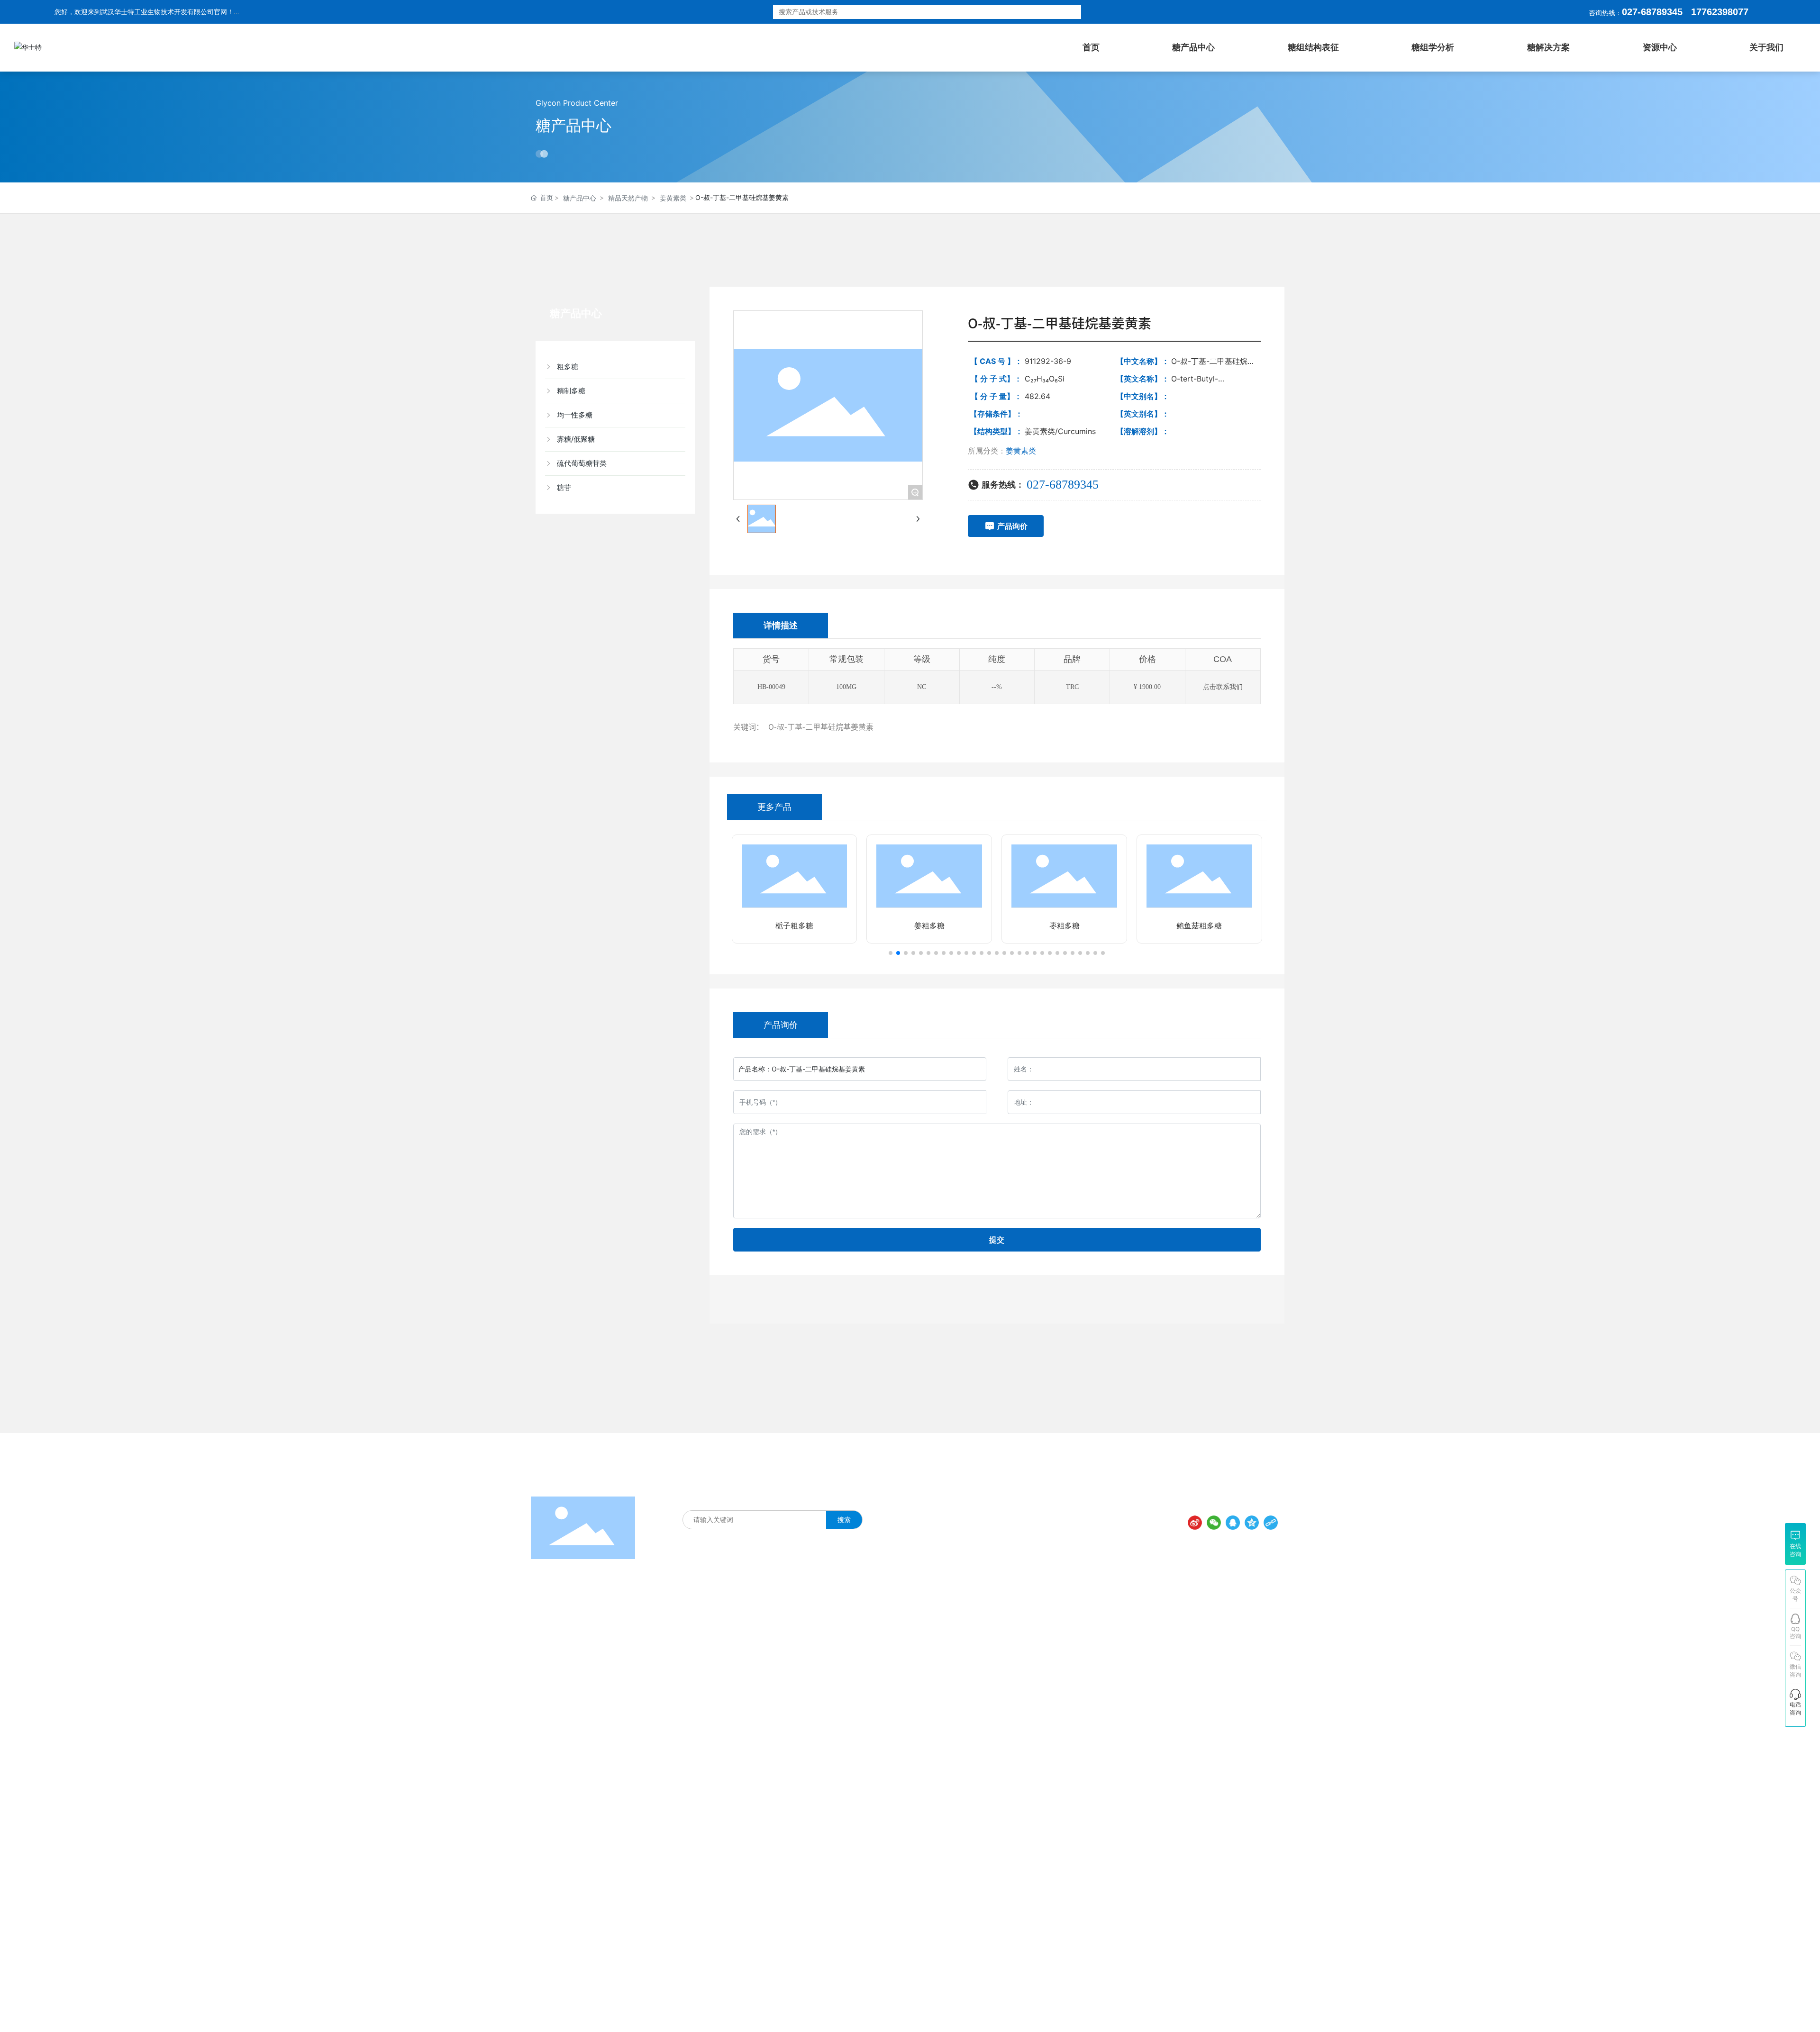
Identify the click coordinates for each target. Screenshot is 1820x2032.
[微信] (1214, 1523)
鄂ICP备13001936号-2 (964, 2010)
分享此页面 (1259, 1506)
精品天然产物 (628, 198)
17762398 (1712, 12)
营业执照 (1021, 2009)
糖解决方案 (772, 1500)
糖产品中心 (573, 125)
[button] (891, 953)
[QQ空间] (1252, 1523)
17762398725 (1088, 1701)
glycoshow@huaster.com (1127, 1755)
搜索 (1057, 12)
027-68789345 (1652, 12)
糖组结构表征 (729, 1500)
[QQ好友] (1233, 1523)
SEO (1046, 2009)
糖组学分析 (812, 1500)
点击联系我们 (1223, 687)
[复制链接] (1271, 1523)
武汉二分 (1274, 2008)
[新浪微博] (1195, 1523)
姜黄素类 (673, 198)
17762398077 (1088, 1682)
